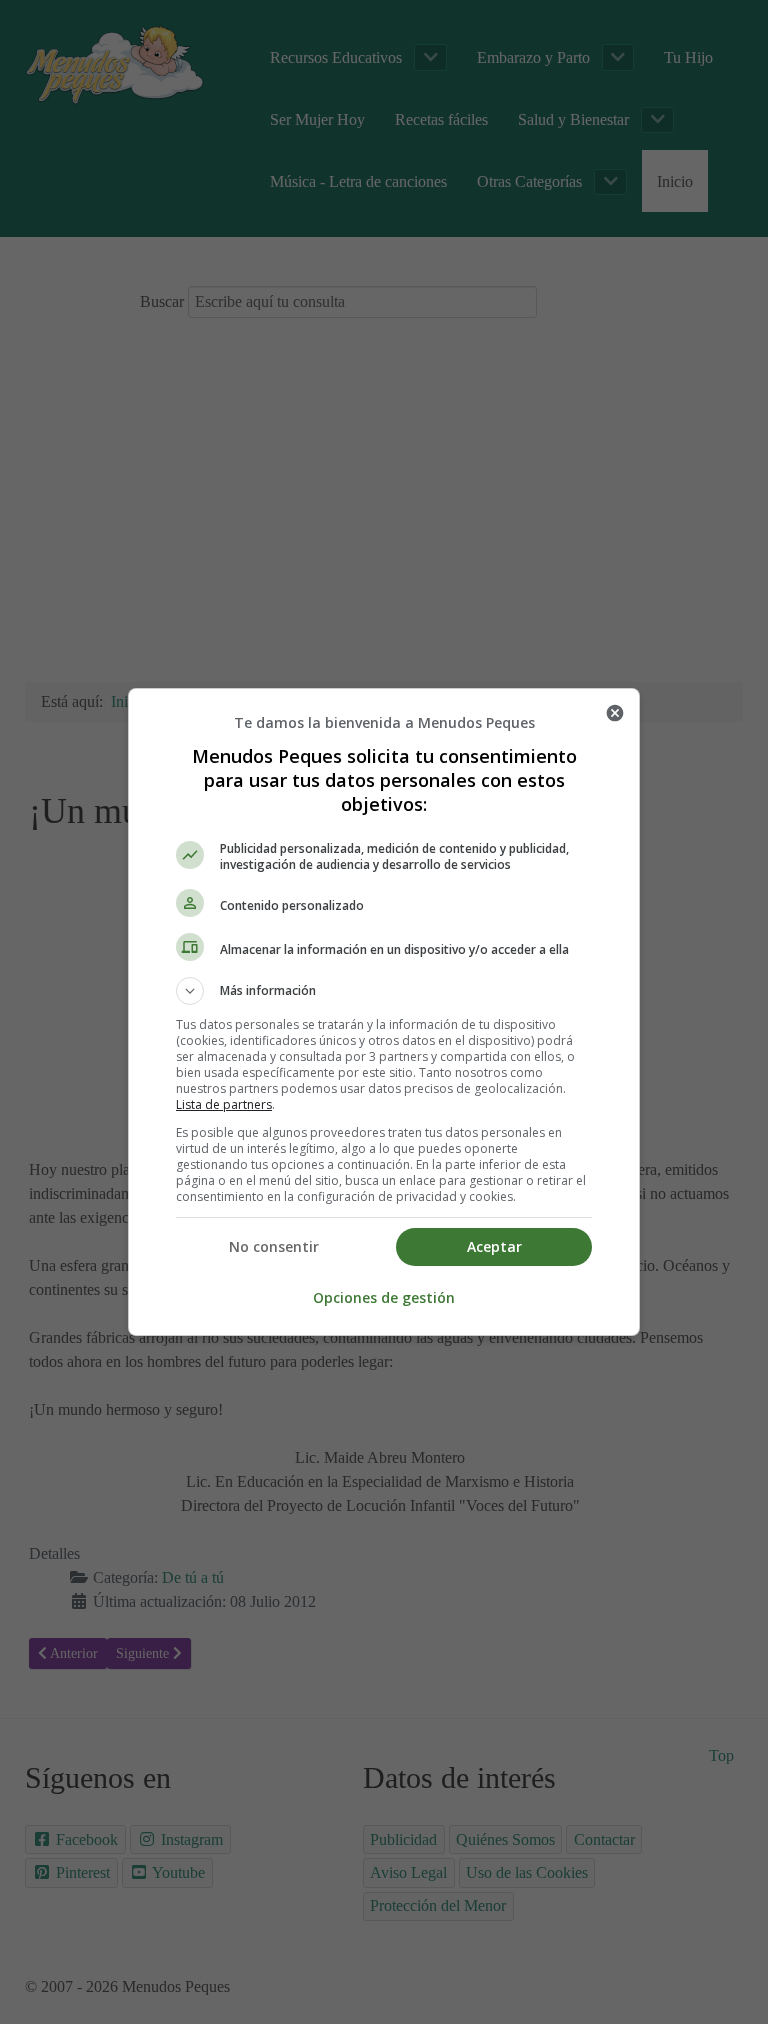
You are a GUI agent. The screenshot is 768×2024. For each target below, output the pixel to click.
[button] (384, 991)
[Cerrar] (615, 713)
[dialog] (384, 1012)
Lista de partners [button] (224, 1104)
